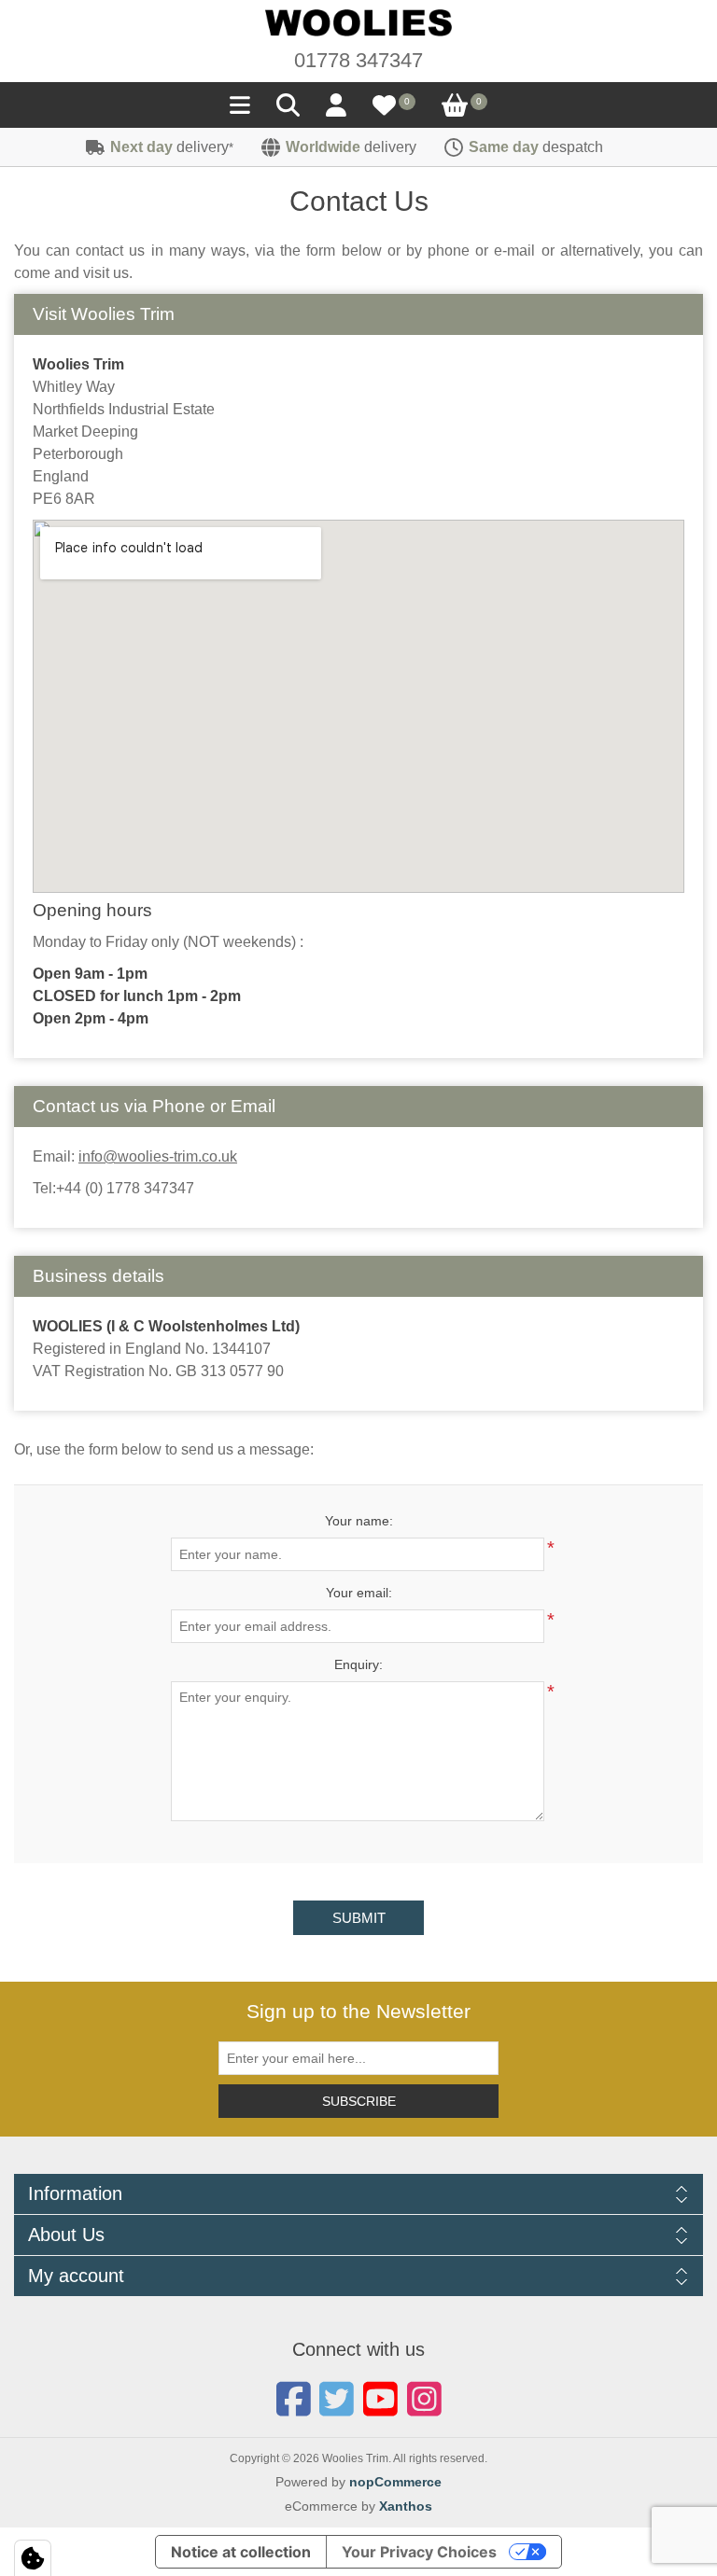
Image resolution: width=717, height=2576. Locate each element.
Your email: (359, 1593)
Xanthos (406, 2506)
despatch (536, 147)
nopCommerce (395, 2482)
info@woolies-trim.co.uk (158, 1156)
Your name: (359, 1521)
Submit (359, 1918)
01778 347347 (358, 60)
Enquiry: (358, 1664)
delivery (172, 147)
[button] (240, 110)
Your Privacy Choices (419, 2552)
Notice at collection (241, 2552)
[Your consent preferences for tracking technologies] (33, 2558)
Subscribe (359, 2101)
